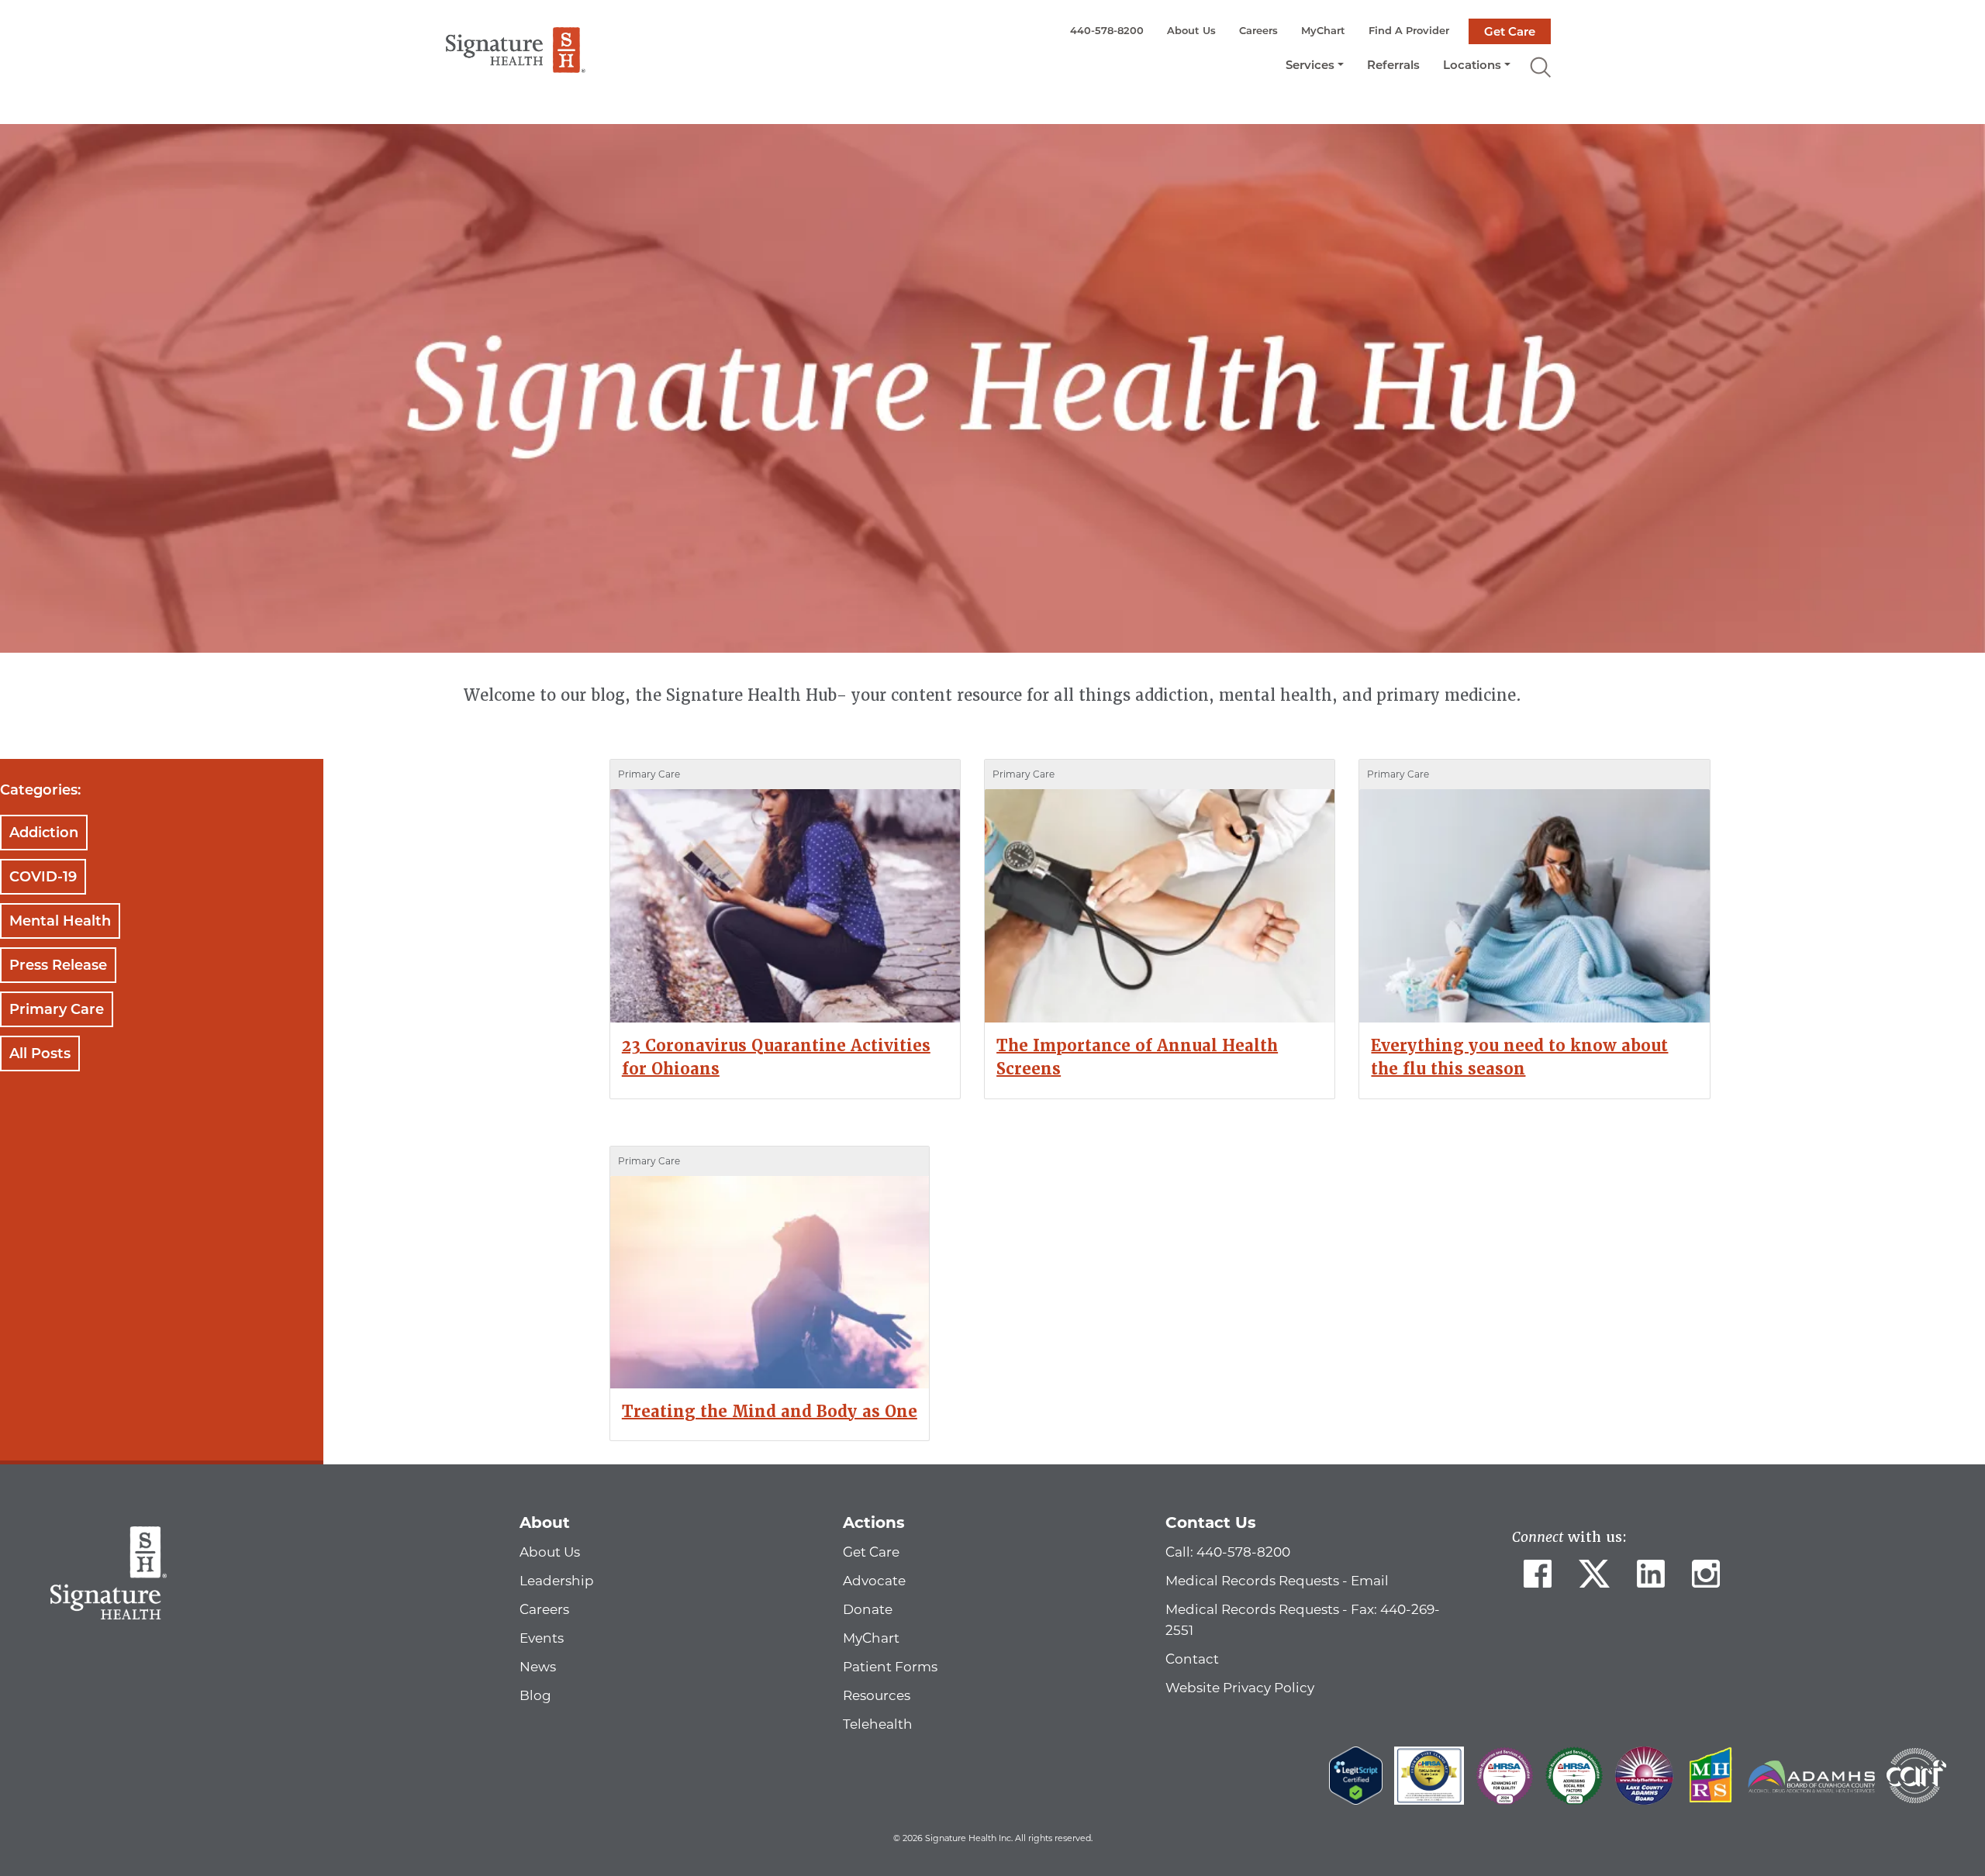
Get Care (1510, 31)
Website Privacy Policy (1240, 1688)
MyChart (1323, 30)
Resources (877, 1695)
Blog (535, 1695)
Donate (868, 1609)
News (538, 1667)
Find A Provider (1409, 30)
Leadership (557, 1581)
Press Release (58, 965)
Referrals (1393, 65)
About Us (1191, 30)
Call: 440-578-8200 (1228, 1552)
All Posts (40, 1054)
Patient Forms (890, 1667)
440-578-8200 (1107, 30)
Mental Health (60, 921)
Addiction (44, 833)
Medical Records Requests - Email (1277, 1581)
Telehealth (878, 1724)
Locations (1472, 65)
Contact (1192, 1659)
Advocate (874, 1581)
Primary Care (57, 1009)
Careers (1258, 30)
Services (1310, 65)
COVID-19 (43, 877)
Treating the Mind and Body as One (770, 1412)
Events (542, 1638)
